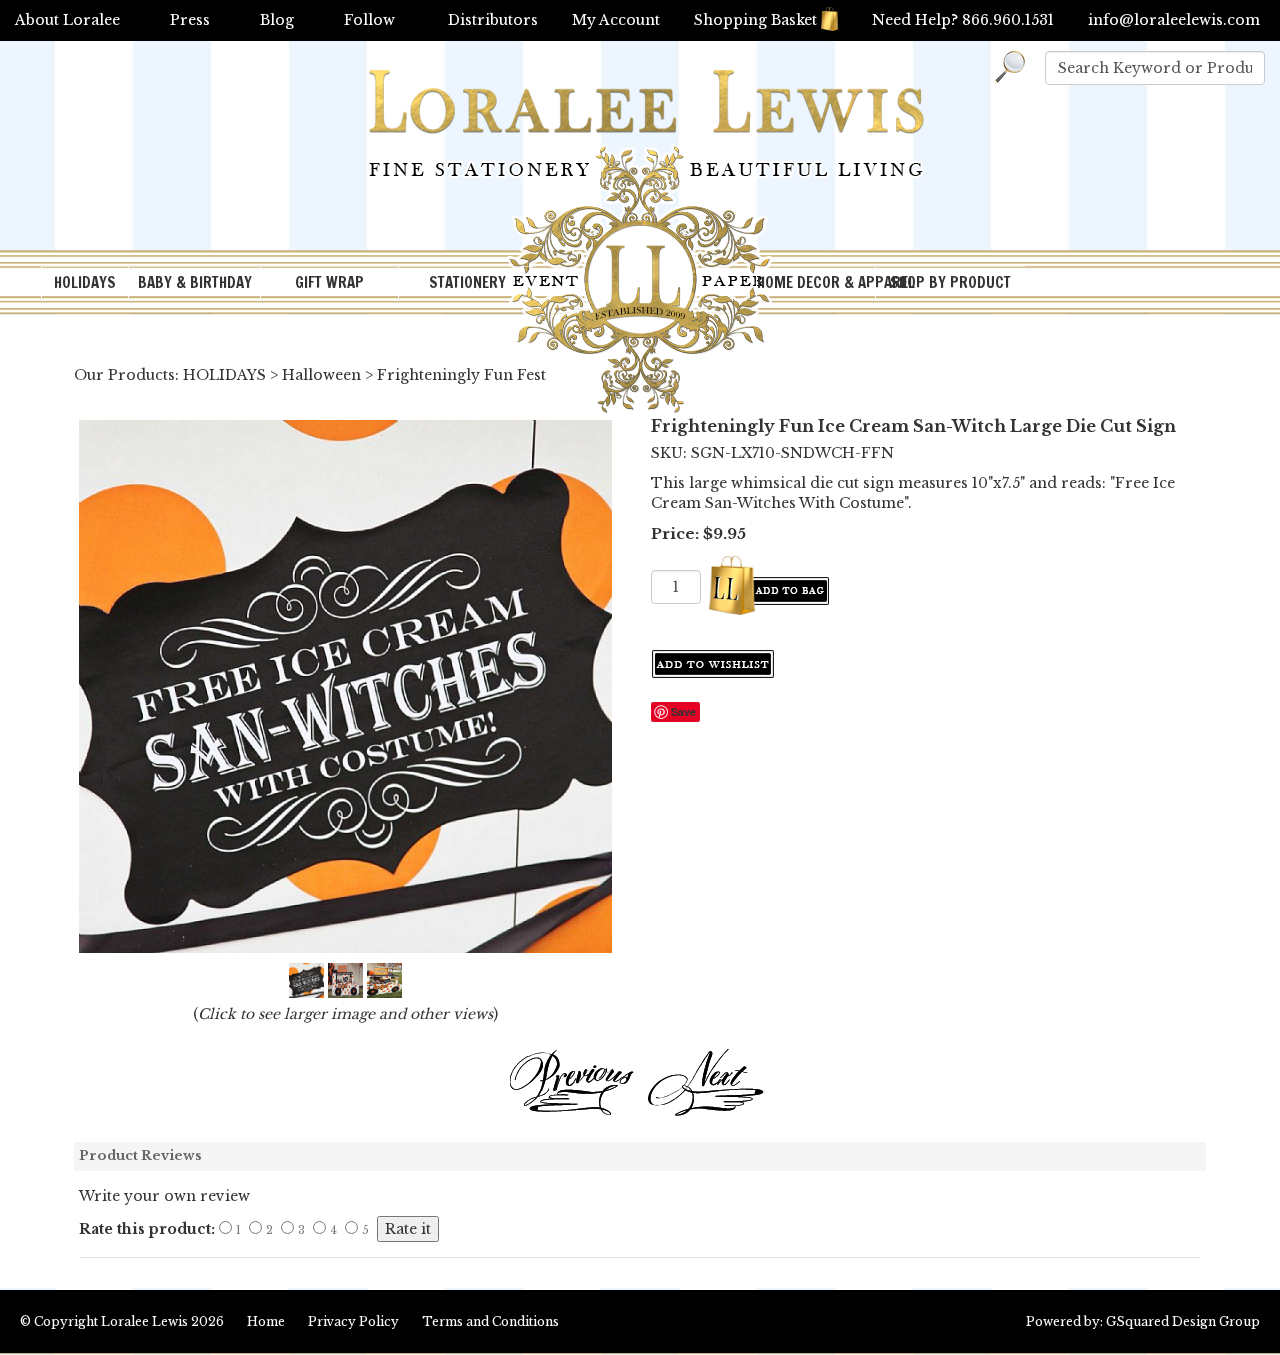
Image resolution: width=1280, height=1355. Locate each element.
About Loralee (67, 20)
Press (190, 20)
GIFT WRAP (329, 282)
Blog (277, 20)
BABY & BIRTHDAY (195, 282)
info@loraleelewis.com (1174, 20)
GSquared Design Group (1183, 1321)
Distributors (493, 20)
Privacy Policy (353, 1321)
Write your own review (164, 1196)
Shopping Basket (755, 20)
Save (683, 711)
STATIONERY (467, 282)
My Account (616, 20)
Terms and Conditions (490, 1321)
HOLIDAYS (85, 282)
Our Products (124, 375)
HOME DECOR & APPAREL (816, 282)
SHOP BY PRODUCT (950, 282)
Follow (369, 20)
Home (266, 1321)
